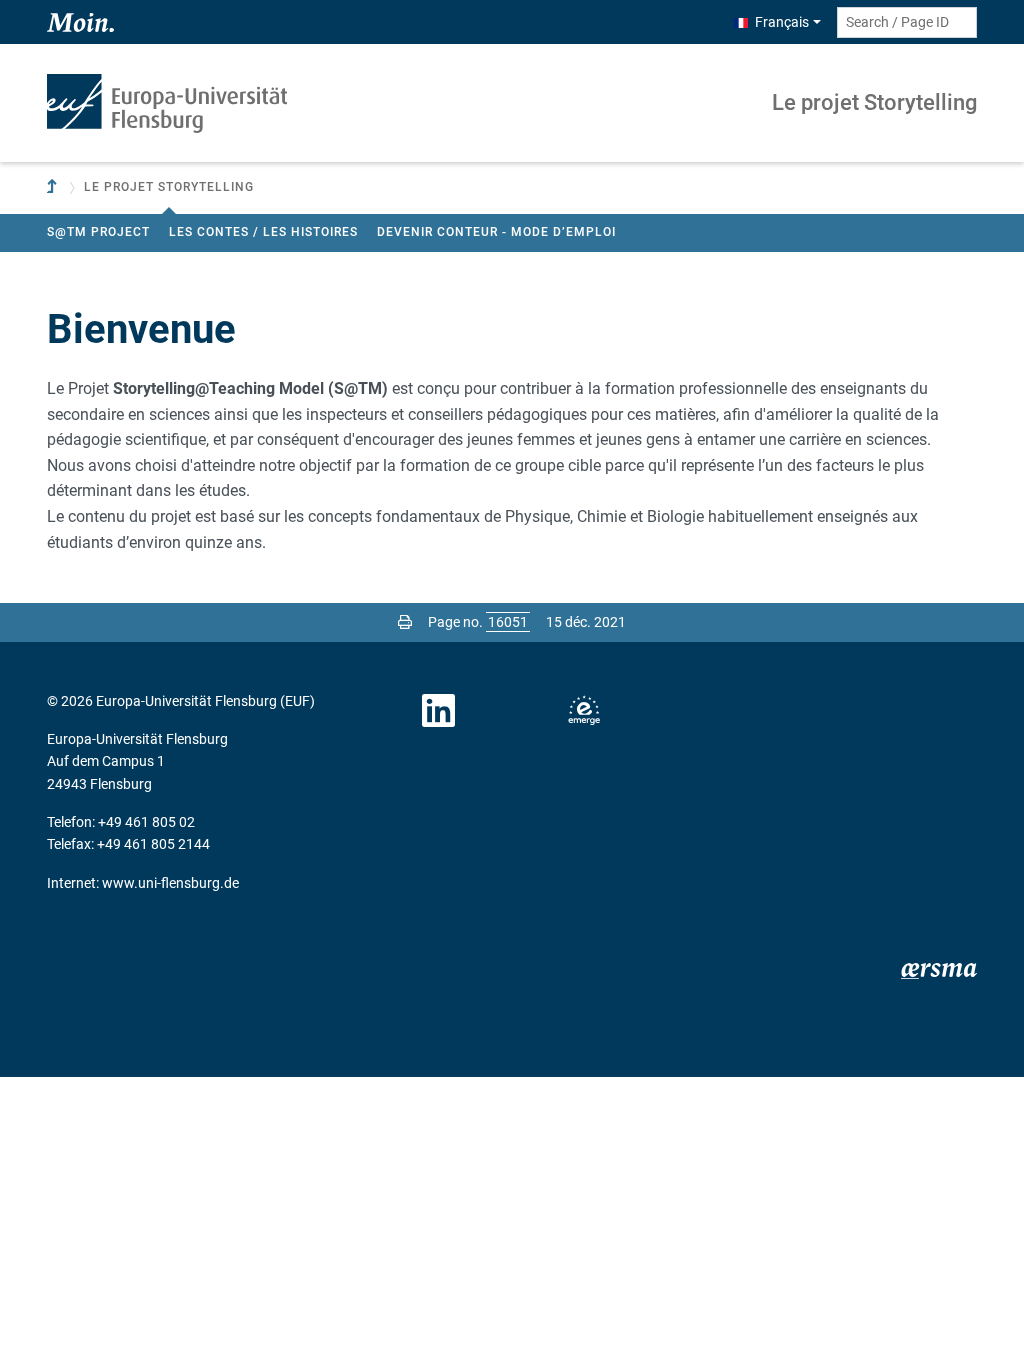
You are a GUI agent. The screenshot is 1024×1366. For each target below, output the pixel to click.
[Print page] (405, 622)
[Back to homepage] (167, 103)
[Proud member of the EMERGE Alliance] (584, 711)
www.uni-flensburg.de (170, 883)
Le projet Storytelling (874, 102)
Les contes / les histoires (263, 232)
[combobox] (907, 22)
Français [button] (782, 22)
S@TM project (98, 232)
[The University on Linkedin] (439, 711)
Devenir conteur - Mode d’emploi (496, 232)
